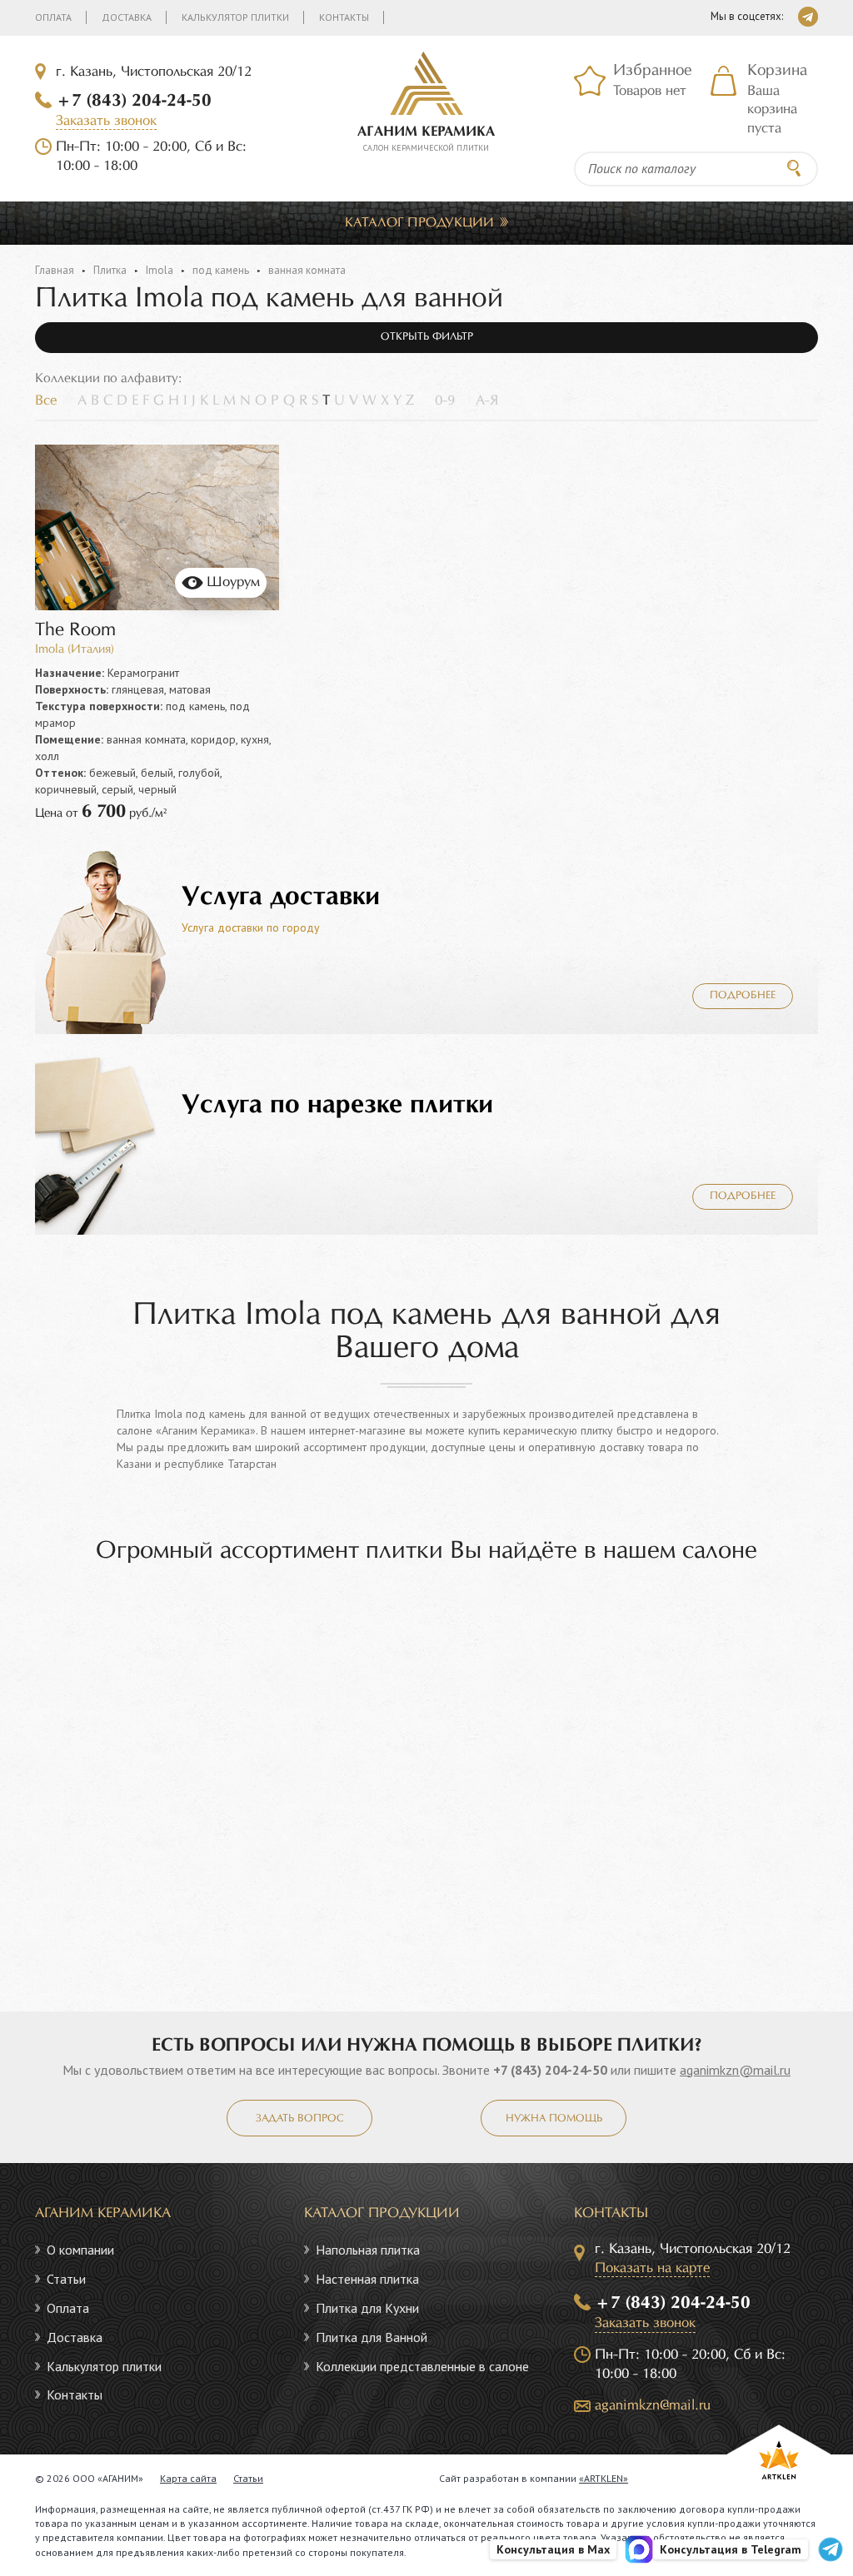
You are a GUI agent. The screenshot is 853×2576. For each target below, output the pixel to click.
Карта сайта (188, 2478)
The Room (75, 631)
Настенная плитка (367, 2279)
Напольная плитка (368, 2250)
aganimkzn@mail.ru (735, 2070)
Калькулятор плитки (235, 17)
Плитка (110, 270)
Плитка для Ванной (372, 2337)
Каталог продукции (419, 223)
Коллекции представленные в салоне (422, 2366)
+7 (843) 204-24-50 (134, 101)
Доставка (127, 17)
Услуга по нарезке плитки (337, 1105)
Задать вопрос (299, 2119)
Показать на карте (652, 2268)
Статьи (66, 2279)
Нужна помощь (554, 2119)
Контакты (344, 17)
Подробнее (743, 996)
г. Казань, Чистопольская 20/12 (154, 72)
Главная (55, 270)
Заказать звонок (106, 121)
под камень (221, 270)
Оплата (53, 17)
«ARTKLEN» (604, 2478)
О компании (80, 2250)
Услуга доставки (281, 897)
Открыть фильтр (427, 337)
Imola (160, 270)
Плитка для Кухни (367, 2308)
